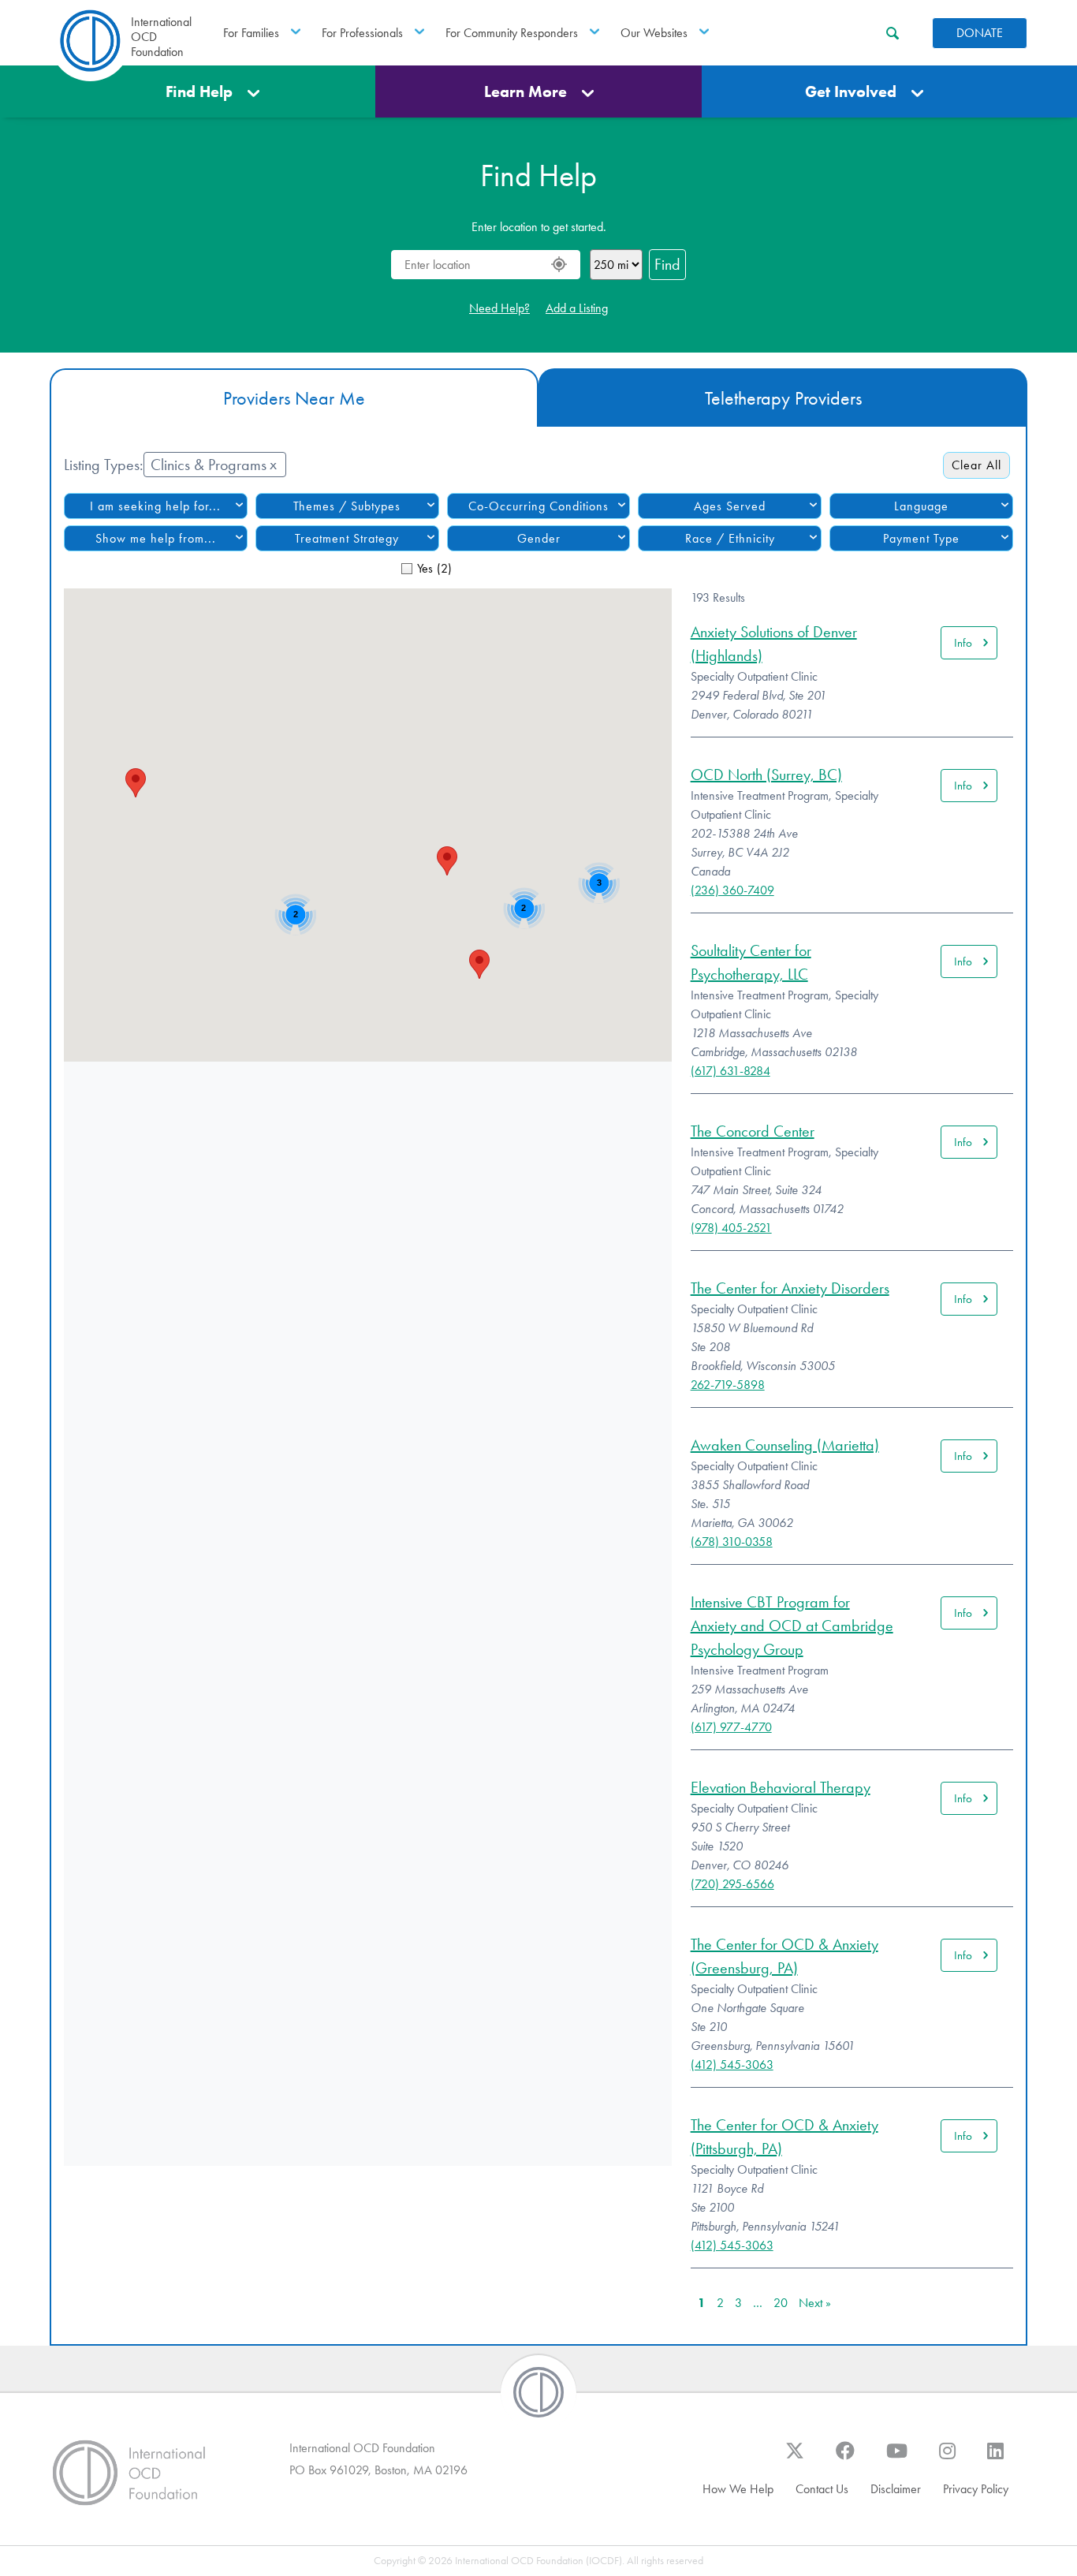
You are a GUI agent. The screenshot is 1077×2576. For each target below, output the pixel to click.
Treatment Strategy (347, 538)
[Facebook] (845, 2458)
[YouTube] (897, 2458)
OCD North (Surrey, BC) (766, 775)
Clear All (976, 465)
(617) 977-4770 (731, 1727)
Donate (980, 33)
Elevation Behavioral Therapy (781, 1787)
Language (921, 506)
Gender (539, 538)
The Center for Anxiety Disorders (790, 1288)
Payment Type (921, 538)
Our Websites (654, 33)
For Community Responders (512, 33)
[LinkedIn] (995, 2458)
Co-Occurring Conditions (538, 506)
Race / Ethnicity (730, 538)
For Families (251, 33)
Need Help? (499, 308)
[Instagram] (947, 2458)
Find (667, 264)
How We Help (738, 2489)
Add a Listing (577, 308)
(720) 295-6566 (732, 1884)
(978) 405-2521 (731, 1228)
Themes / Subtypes (347, 506)
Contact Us (822, 2489)
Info (963, 643)
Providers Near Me (294, 398)
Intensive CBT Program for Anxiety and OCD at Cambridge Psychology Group (792, 1626)
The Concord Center (753, 1131)
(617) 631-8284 (730, 1071)
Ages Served (730, 506)
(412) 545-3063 (732, 2065)
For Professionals (362, 33)
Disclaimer (896, 2489)
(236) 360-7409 (732, 890)
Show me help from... (156, 538)
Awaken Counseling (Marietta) (785, 1445)
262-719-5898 (728, 1385)
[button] (136, 783)
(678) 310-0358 (732, 1542)
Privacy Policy (976, 2489)
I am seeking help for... (155, 506)
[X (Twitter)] (795, 2458)
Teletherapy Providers (783, 398)
